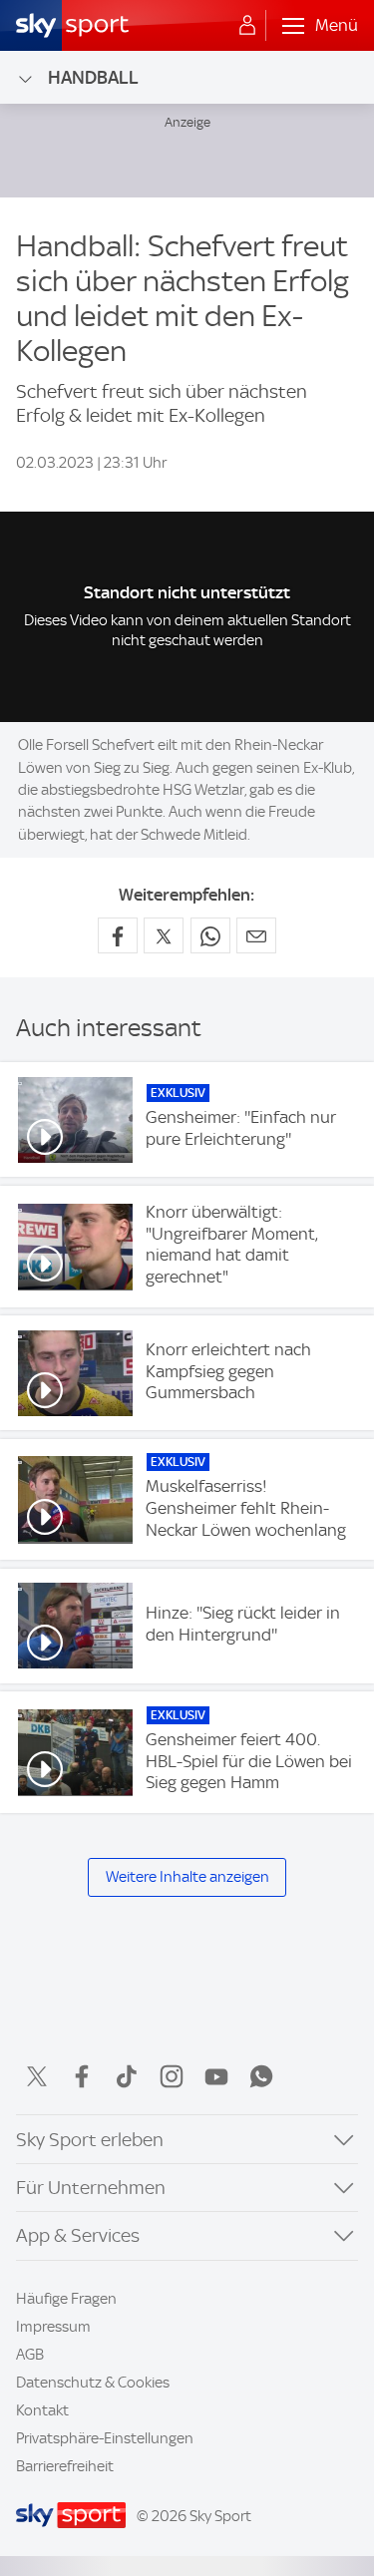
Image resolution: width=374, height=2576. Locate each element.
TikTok (127, 2076)
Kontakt (42, 2410)
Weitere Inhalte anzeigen (187, 1877)
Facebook (82, 2076)
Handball (93, 77)
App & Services (78, 2235)
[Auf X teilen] (164, 935)
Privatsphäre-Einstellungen (105, 2438)
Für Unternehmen (91, 2188)
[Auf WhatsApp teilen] (210, 935)
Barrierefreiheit (65, 2466)
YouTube (216, 2076)
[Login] (247, 26)
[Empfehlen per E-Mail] (256, 935)
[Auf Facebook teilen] (118, 935)
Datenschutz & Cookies (93, 2383)
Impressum (53, 2327)
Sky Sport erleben (90, 2140)
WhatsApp (261, 2076)
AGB (30, 2355)
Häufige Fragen (66, 2299)
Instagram (172, 2076)
